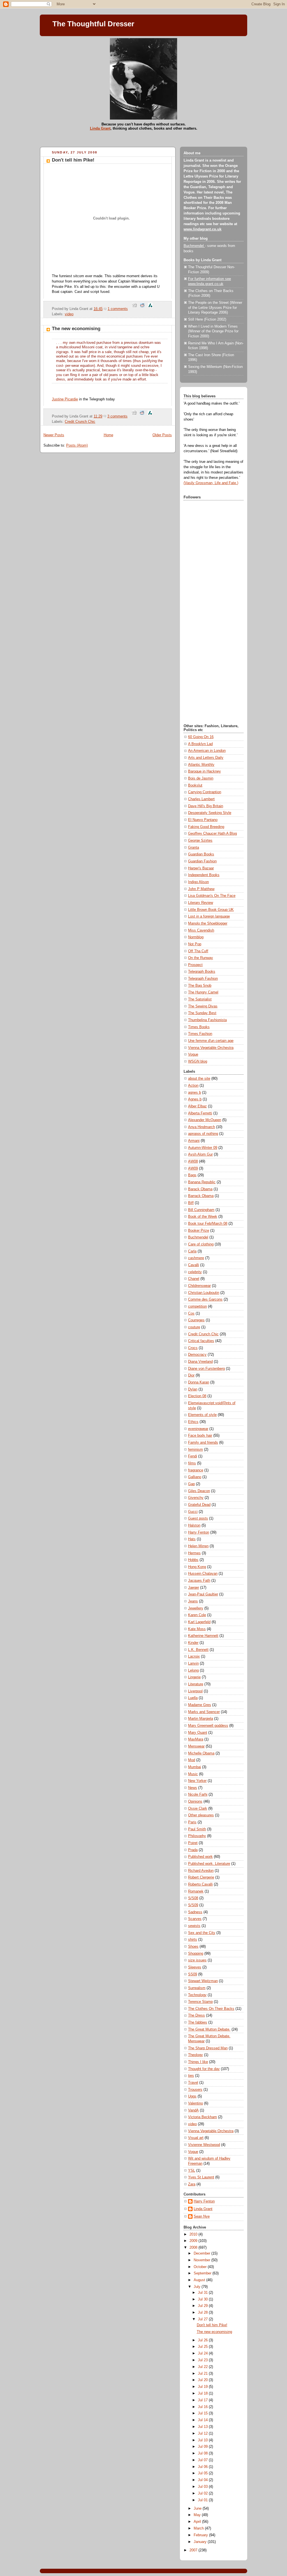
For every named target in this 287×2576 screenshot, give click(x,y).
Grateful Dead (199, 1505)
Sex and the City (202, 1933)
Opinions (195, 1802)
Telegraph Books (202, 972)
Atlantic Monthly (201, 765)
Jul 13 (203, 2427)
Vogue (193, 1054)
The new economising (76, 329)
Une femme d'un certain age (211, 1041)
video (69, 314)
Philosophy (197, 1836)
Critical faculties (201, 1341)
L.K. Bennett (198, 1650)
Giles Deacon (199, 1491)
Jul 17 (203, 2400)
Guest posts (198, 1518)
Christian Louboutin (204, 1293)
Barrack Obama (201, 1196)
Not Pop (195, 944)
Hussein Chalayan (203, 1574)
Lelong (193, 1670)
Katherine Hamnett (203, 1636)
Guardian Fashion (202, 861)
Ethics (193, 1422)
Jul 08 (203, 2453)
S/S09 (193, 1905)
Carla (192, 1251)
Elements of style (202, 1415)
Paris (192, 1822)
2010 (194, 2234)
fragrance (196, 1470)
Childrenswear (199, 1286)
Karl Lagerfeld (199, 1622)
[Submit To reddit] (142, 309)
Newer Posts (54, 435)
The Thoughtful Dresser (93, 24)
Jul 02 (203, 2493)
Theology (195, 2055)
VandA (193, 2110)
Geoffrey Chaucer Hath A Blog (212, 834)
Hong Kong (197, 1567)
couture (194, 1327)
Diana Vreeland (200, 1362)
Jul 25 (203, 2347)
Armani (194, 1141)
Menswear (196, 1746)
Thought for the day (204, 2069)
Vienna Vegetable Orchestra (211, 1048)
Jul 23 (203, 2360)
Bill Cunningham (201, 1210)
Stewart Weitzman (203, 1981)
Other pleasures (201, 1815)
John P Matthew (201, 889)
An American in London (207, 751)
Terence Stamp (200, 2002)
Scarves (195, 1919)
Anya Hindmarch (202, 1127)
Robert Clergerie (201, 1877)
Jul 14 (203, 2420)
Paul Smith (197, 1829)
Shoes (193, 1947)
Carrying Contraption (205, 792)
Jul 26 (203, 2340)
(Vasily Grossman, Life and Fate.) (211, 483)
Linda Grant (100, 128)
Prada (193, 1850)
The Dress (196, 2015)
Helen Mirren (198, 1546)
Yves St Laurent (201, 2177)
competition (197, 1306)
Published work (200, 1857)
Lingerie (194, 1677)
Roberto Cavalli (200, 1884)
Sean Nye (202, 2216)
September (203, 2273)
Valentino (195, 2103)
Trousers (195, 2090)
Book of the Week (203, 1217)
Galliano (195, 1477)
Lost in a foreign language (209, 916)
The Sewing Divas (203, 1006)
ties (191, 2076)
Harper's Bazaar (201, 868)
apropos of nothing (203, 1134)
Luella (193, 1698)
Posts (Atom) (77, 445)
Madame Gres (200, 1705)
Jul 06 (203, 2467)
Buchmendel (194, 246)
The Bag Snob (200, 986)
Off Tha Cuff (198, 951)
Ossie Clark (198, 1809)
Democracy (197, 1355)
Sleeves (195, 1967)
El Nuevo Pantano (203, 820)
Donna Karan (199, 1382)
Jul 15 (203, 2413)
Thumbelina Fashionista (207, 1020)
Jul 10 (203, 2440)
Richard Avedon (201, 1871)
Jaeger (194, 1588)
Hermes (194, 1553)
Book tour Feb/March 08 (208, 1224)
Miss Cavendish (201, 930)
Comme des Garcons (205, 1299)
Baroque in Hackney (204, 771)
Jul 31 (203, 2293)
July (198, 2287)
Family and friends (203, 1443)
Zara (192, 2184)
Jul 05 (203, 2473)
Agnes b (195, 1099)
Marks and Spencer (204, 1712)
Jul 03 (203, 2487)
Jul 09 (203, 2447)
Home (108, 435)
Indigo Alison (198, 882)
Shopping (196, 1954)
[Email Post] (130, 309)
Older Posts (162, 435)
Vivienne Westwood (204, 2145)
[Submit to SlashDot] (150, 309)
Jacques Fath (199, 1581)
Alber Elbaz (197, 1106)
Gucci (193, 1512)
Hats (192, 1539)
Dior (191, 1375)
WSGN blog (198, 1061)
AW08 (193, 1161)
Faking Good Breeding (206, 827)
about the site (199, 1079)
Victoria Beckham (202, 2117)
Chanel (194, 1279)
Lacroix (194, 1656)
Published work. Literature (209, 1864)
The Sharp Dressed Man (208, 2048)
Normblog (196, 937)
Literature (196, 1684)
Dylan (193, 1389)
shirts (193, 1940)
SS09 (193, 1974)
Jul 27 (203, 2319)
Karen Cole (197, 1615)
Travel (193, 2083)
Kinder (193, 1643)
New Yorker (197, 1781)
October (201, 2267)
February (201, 2535)
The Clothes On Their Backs (211, 2009)
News (193, 1788)
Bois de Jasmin (201, 778)
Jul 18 (203, 2393)
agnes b (195, 1093)
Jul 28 (203, 2313)
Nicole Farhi (198, 1795)
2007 (194, 2550)
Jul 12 (203, 2433)
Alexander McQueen (205, 1120)
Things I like (198, 2062)
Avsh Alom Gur (200, 1154)
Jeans (193, 1601)
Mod (192, 1760)
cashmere (196, 1258)
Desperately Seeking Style (210, 813)
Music (193, 1774)
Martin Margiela (201, 1719)
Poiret (193, 1843)
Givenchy (196, 1498)
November (202, 2260)
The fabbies (198, 2022)
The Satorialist (200, 999)
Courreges (196, 1320)
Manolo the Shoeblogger (208, 923)
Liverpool (195, 1691)
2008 (194, 2248)
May (198, 2515)
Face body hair (200, 1436)
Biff (191, 1203)
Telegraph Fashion (203, 979)
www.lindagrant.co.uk (202, 229)
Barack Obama (200, 1189)
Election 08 (197, 1396)
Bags (192, 1175)
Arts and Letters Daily (206, 758)
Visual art (196, 2138)
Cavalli (194, 1265)
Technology (197, 1995)
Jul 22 (203, 2367)
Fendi (193, 1456)
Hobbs (193, 1560)
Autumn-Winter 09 (203, 1148)
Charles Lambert (201, 799)
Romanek (196, 1891)
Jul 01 (203, 2500)
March (199, 2528)
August (200, 2280)
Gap (191, 1484)
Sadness (195, 1912)
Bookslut (195, 785)
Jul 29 (203, 2306)
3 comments (117, 416)
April (198, 2522)
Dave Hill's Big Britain (206, 806)
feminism (195, 1450)
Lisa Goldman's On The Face (212, 896)
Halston (194, 1525)
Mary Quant (198, 1733)
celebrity (195, 1272)
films (192, 1463)
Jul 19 (203, 2387)
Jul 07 (203, 2460)
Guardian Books (201, 854)
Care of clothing (201, 1244)
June (198, 2509)
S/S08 (193, 1898)
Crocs (193, 1348)
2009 (194, 2241)
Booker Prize (199, 1231)
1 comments (118, 309)
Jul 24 (203, 2353)
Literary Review (201, 903)
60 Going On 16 (201, 737)
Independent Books (204, 875)
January (201, 2542)
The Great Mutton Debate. (209, 2029)
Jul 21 (203, 2374)
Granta (194, 848)
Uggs (192, 2096)
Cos (191, 1313)
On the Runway (201, 958)
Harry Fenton (199, 1532)
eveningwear (198, 1429)
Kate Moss (197, 1629)
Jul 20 (203, 2380)
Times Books (199, 1027)
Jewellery (196, 1608)
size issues (197, 1960)
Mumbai (195, 1767)
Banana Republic (202, 1182)
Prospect (195, 965)
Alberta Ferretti (200, 1113)
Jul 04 (203, 2480)
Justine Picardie (65, 399)
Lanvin (193, 1663)
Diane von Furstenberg (206, 1369)
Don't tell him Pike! (73, 160)
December (202, 2253)
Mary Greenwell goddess (208, 1726)
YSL (192, 2171)
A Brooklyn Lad (200, 744)
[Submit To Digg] (135, 309)
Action (193, 1086)
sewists (194, 1926)
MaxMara (196, 1739)
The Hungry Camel (203, 992)
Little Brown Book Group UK (211, 910)
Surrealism (197, 1988)
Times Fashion (200, 1034)
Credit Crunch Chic (80, 422)
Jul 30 (203, 2299)
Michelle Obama (201, 1753)
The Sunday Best (202, 1013)
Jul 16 (203, 2407)
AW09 (193, 1168)
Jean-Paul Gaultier (203, 1594)
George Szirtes (200, 841)
